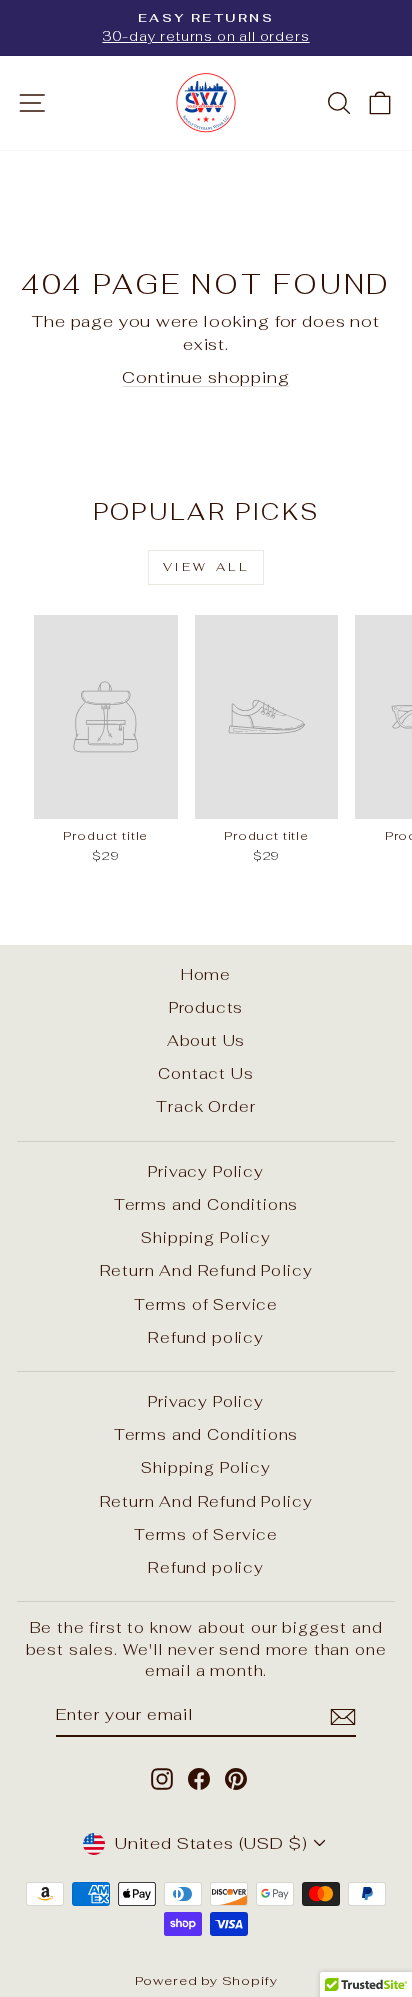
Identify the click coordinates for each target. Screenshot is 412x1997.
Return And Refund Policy (206, 1270)
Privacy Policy (206, 1171)
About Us (206, 1040)
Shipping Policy (205, 1237)
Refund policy (206, 1337)
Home (206, 974)
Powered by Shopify (206, 1980)
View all (206, 567)
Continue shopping (205, 377)
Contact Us (205, 1073)
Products (206, 1007)
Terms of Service (206, 1304)
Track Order (205, 1106)
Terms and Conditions (206, 1204)
